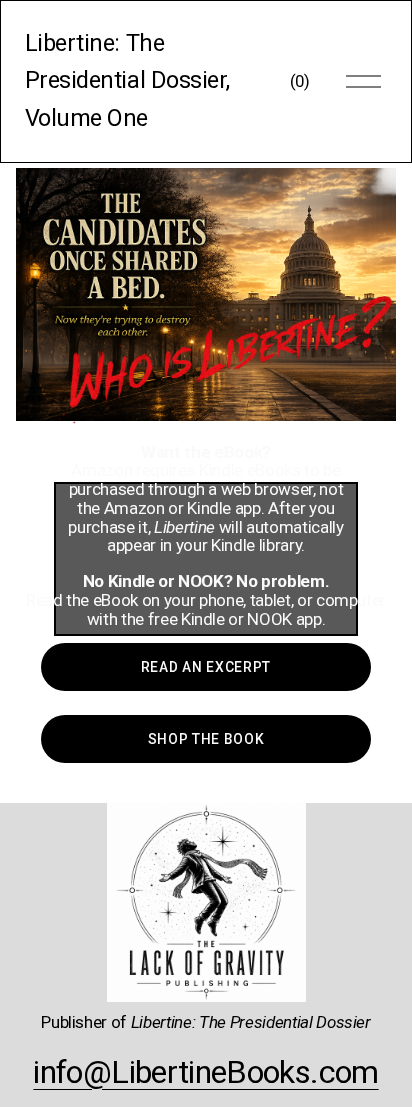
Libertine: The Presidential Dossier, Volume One (127, 80)
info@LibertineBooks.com (205, 1072)
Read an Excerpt (206, 667)
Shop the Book (206, 739)
